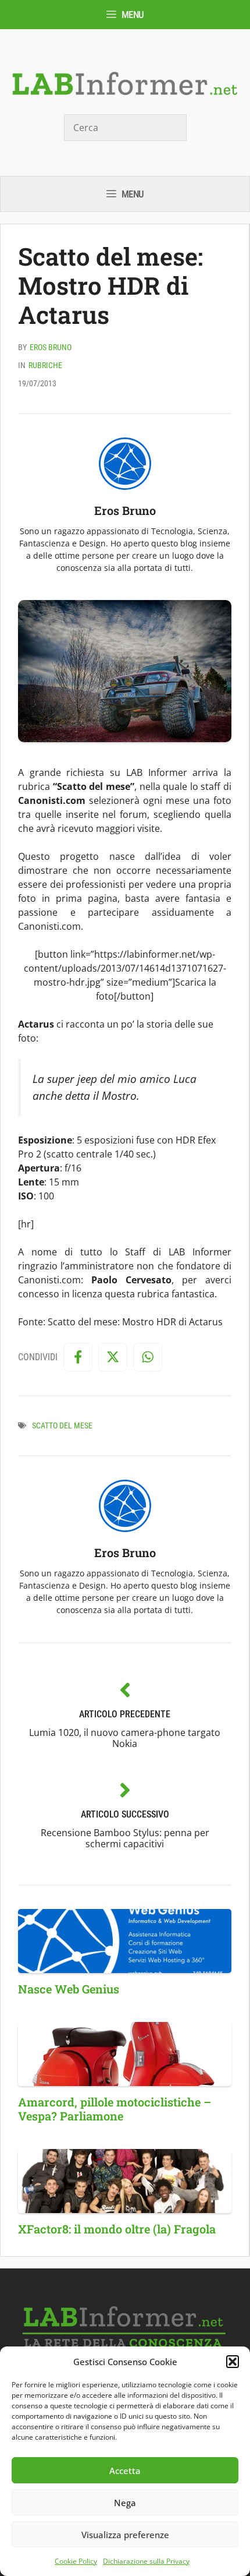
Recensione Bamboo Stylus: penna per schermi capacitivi (125, 1838)
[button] (233, 2362)
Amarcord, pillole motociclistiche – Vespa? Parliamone (115, 2109)
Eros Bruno (51, 347)
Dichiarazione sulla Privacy (146, 2561)
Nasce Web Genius (69, 1989)
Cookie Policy (76, 2561)
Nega (125, 2503)
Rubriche (45, 365)
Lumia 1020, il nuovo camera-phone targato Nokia (125, 1738)
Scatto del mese (62, 1425)
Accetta (125, 2471)
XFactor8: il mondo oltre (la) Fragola (117, 2229)
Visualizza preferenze (125, 2535)
